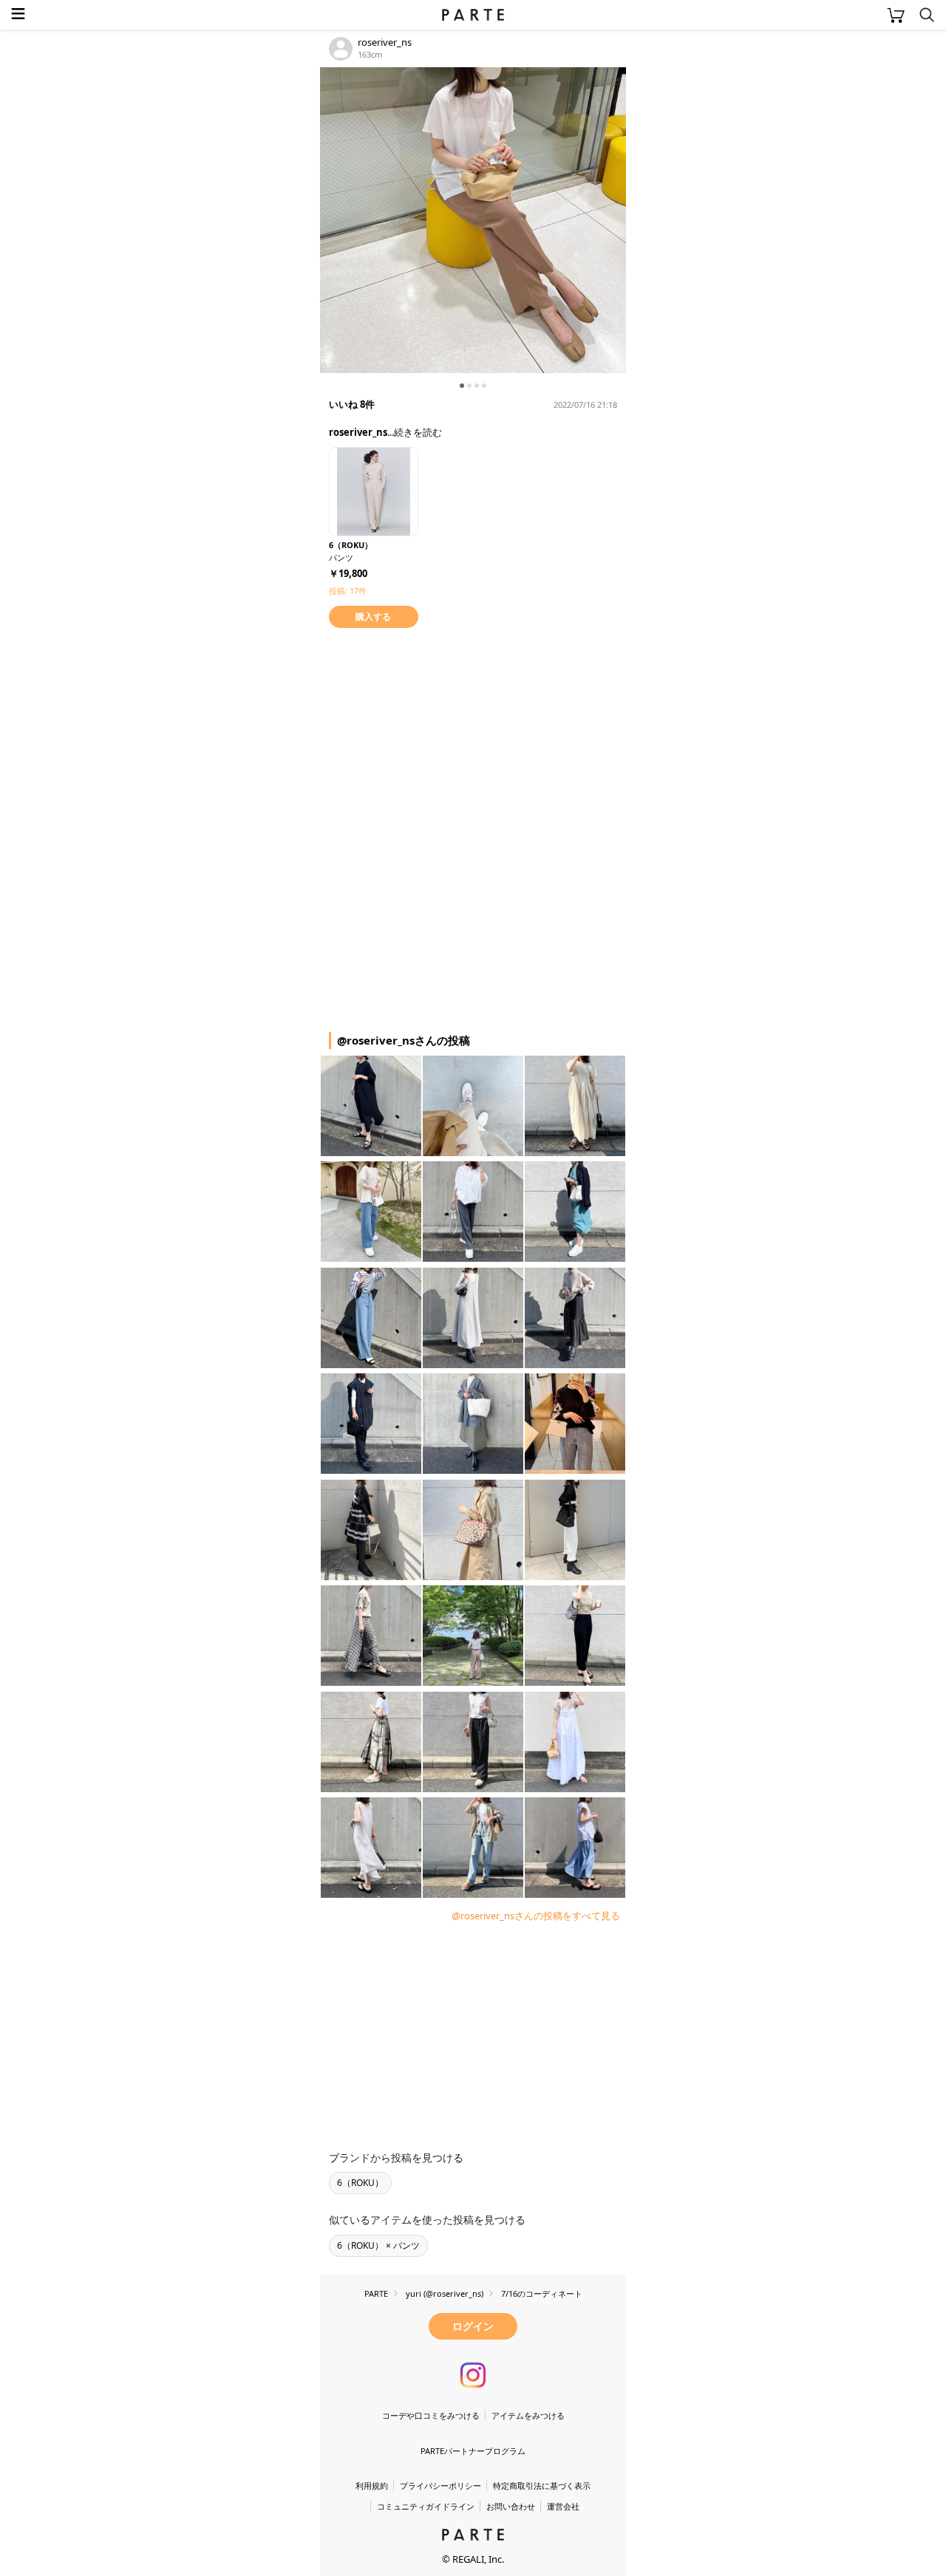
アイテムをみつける (528, 2415)
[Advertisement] (438, 735)
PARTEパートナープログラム (473, 2451)
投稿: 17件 (348, 591)
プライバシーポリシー (440, 2486)
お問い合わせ (511, 2506)
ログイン (473, 2326)
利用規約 (372, 2486)
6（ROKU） (360, 2183)
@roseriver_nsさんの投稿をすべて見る (536, 1916)
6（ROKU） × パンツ (378, 2245)
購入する (373, 616)
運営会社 (563, 2506)
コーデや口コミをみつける (431, 2415)
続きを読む (418, 432)
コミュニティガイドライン (426, 2506)
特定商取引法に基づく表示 (542, 2486)
